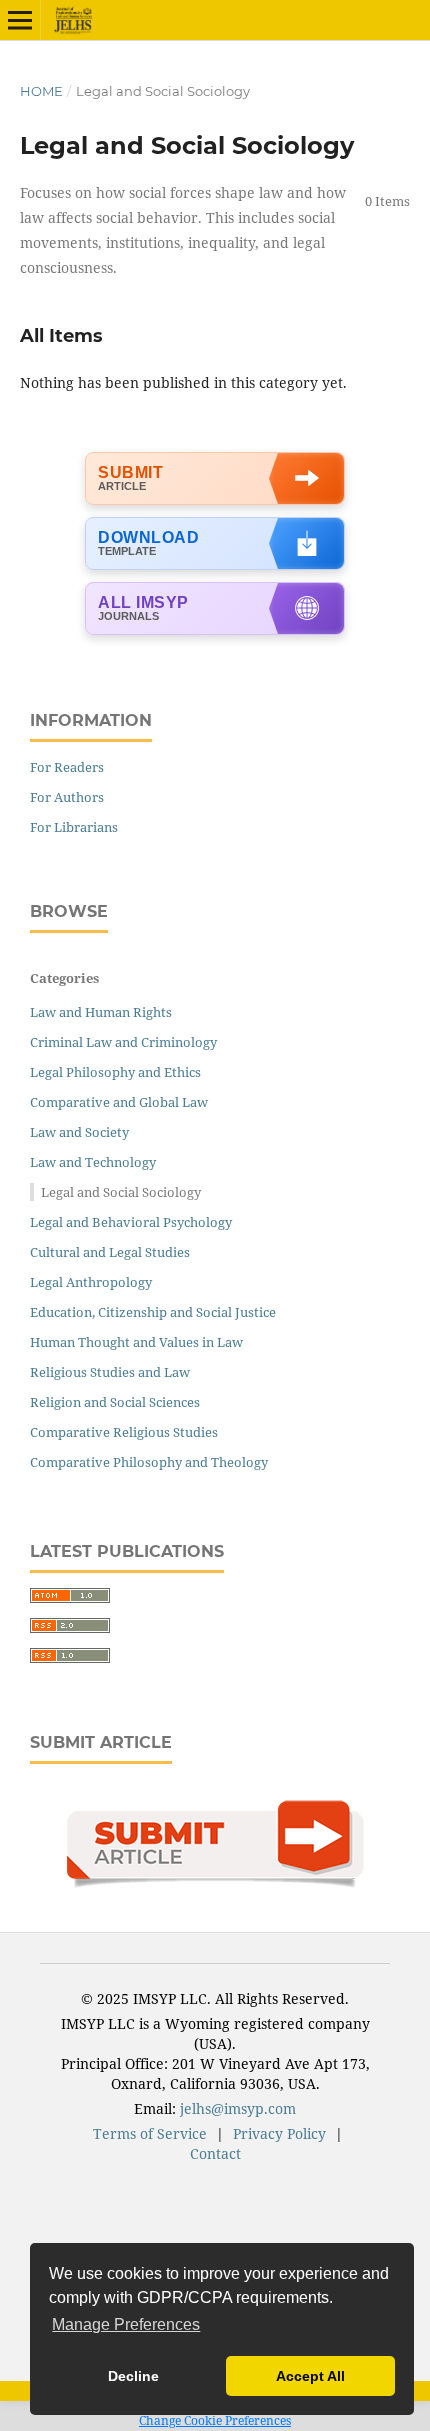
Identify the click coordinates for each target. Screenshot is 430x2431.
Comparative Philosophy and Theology (149, 1462)
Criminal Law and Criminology (123, 1042)
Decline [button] (133, 2376)
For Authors (67, 797)
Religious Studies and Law (110, 1372)
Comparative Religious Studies (124, 1432)
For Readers (67, 767)
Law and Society (79, 1132)
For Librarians (74, 827)
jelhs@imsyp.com (238, 2108)
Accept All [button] (310, 2376)
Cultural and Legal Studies (110, 1252)
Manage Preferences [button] (126, 2324)
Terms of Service (150, 2133)
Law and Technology (93, 1162)
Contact (215, 2153)
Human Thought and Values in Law (136, 1342)
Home (41, 91)
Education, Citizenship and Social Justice (153, 1312)
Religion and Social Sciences (115, 1402)
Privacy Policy (279, 2133)
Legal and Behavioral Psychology (131, 1222)
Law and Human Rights (101, 1012)
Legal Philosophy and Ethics (115, 1072)
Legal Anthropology (91, 1282)
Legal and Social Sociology (121, 1192)
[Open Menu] (20, 20)
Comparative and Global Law (119, 1102)
